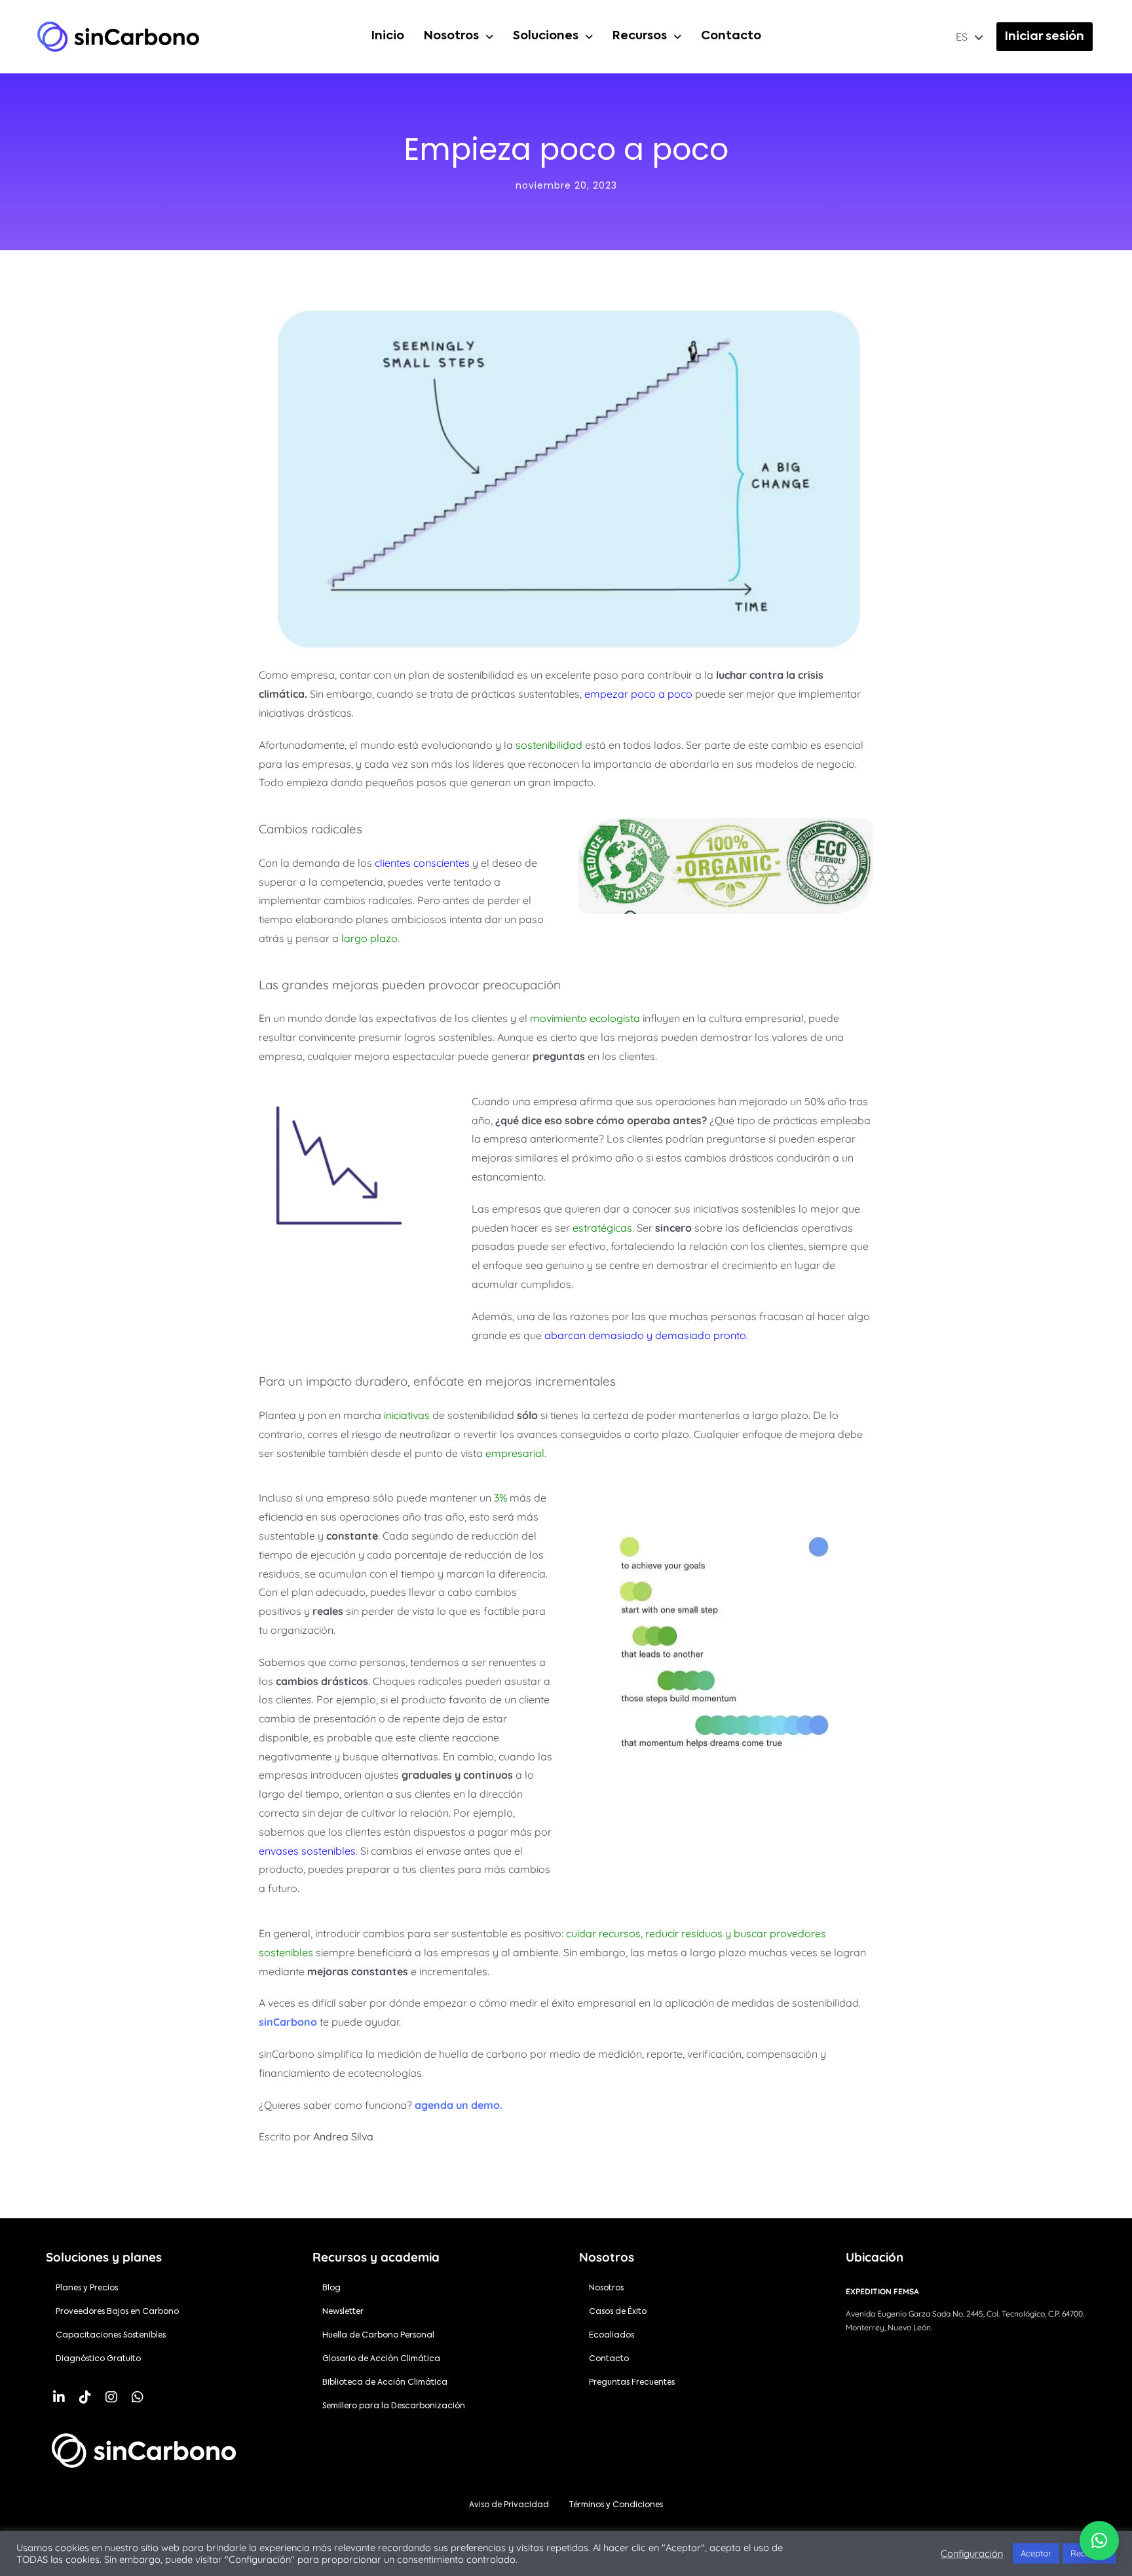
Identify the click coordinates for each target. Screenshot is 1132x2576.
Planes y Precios (87, 2288)
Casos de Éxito (618, 2312)
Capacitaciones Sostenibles (111, 2336)
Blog (331, 2288)
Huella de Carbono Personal (378, 2336)
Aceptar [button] (1036, 2553)
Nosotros (451, 36)
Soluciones (546, 36)
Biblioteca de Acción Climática (385, 2383)
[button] (459, 37)
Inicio (388, 36)
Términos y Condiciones (616, 2505)
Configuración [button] (972, 2554)
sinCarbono (288, 2022)
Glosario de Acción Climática (381, 2359)
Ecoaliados (612, 2336)
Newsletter (343, 2312)
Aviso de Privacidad (509, 2505)
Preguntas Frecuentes (632, 2383)
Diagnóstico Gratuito (98, 2359)
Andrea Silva (343, 2136)
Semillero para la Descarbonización (394, 2406)
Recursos (640, 36)
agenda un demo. (459, 2105)
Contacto (731, 36)
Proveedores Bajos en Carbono (117, 2312)
